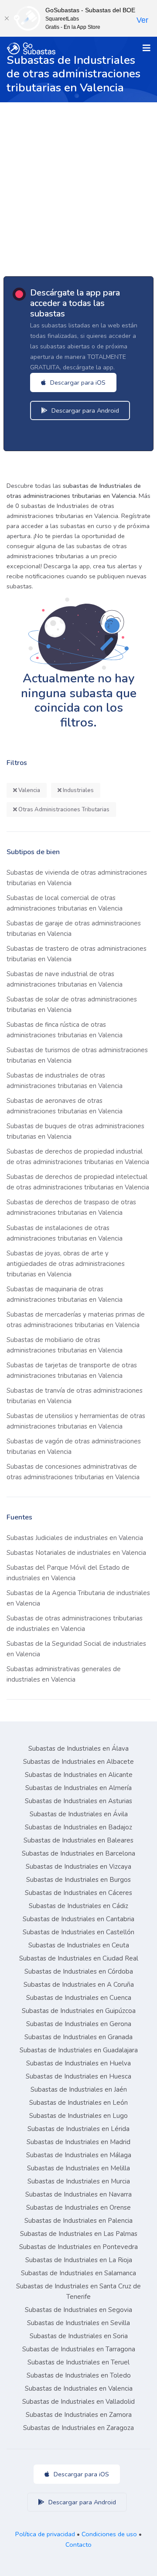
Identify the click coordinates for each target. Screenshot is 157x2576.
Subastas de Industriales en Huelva (78, 2063)
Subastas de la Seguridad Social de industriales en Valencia (76, 1649)
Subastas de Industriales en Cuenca (79, 1998)
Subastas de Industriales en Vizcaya (78, 1867)
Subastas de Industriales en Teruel (78, 2362)
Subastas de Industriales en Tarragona (79, 2349)
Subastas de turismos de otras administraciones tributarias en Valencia (77, 1055)
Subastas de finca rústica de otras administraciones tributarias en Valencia (65, 1030)
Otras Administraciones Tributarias (63, 810)
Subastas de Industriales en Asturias (78, 1801)
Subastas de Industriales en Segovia (78, 2310)
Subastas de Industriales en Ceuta (79, 1945)
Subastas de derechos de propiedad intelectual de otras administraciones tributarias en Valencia (78, 1182)
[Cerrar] (7, 18)
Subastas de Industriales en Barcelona (78, 1853)
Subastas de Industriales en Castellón (78, 1932)
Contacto (78, 2545)
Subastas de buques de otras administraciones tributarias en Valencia (75, 1131)
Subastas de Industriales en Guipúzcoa (79, 2011)
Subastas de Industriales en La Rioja (79, 2260)
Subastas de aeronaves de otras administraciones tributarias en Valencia (65, 1106)
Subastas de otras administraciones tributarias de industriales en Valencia (75, 1623)
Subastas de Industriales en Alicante (79, 1775)
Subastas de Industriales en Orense (78, 2208)
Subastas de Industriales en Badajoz (78, 1827)
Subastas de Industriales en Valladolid (78, 2402)
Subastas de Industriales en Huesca (78, 2076)
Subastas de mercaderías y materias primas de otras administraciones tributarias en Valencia (76, 1320)
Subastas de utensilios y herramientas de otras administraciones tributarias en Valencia (76, 1421)
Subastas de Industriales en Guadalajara (79, 2050)
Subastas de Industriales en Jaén (79, 2089)
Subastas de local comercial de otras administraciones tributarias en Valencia (65, 903)
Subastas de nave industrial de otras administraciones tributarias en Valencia (65, 979)
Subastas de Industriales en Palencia (78, 2221)
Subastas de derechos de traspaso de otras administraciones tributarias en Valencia (71, 1207)
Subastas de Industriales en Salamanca (78, 2273)
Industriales (78, 790)
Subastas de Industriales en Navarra (78, 2194)
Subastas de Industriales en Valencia (79, 2388)
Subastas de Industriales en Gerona (79, 2024)
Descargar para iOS (77, 382)
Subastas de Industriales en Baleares (78, 1840)
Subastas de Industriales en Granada (78, 2037)
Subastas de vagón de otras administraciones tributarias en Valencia (74, 1446)
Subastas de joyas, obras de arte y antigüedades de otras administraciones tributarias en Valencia (66, 1264)
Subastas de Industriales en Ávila (79, 1814)
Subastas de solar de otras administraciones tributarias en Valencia (72, 1005)
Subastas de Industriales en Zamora (79, 2415)
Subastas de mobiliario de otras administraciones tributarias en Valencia (65, 1345)
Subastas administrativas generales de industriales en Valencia (64, 1674)
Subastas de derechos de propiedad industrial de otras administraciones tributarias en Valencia (78, 1157)
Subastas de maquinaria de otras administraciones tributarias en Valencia (65, 1294)
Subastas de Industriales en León (78, 2103)
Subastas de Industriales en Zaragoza (78, 2428)
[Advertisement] (78, 185)
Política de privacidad (45, 2534)
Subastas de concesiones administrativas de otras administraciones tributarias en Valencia (73, 1472)
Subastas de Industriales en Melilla (78, 2168)
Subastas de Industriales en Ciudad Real (79, 1958)
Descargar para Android (84, 410)
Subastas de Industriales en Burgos (78, 1880)
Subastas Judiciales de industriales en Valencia (75, 1538)
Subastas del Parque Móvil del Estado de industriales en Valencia (68, 1573)
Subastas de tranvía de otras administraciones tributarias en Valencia (75, 1396)
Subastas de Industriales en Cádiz (78, 1906)
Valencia (29, 790)
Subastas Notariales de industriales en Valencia (76, 1553)
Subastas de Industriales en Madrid (78, 2142)
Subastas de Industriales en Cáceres (78, 1893)
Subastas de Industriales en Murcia (79, 2181)
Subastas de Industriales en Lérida (78, 2129)
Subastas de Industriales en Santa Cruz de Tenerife (78, 2291)
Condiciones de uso (109, 2534)
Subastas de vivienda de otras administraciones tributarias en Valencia (77, 878)
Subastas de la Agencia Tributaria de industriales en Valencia (78, 1598)
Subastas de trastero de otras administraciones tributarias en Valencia (77, 954)
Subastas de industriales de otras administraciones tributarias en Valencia (65, 1081)
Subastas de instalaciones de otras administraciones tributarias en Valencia (65, 1233)
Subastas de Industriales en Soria (79, 2336)
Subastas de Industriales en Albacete (78, 1762)
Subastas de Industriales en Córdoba (79, 1971)
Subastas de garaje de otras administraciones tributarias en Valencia (74, 928)
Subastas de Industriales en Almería (78, 1788)
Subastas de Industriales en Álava (78, 1749)
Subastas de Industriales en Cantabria (78, 1919)
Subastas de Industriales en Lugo (78, 2116)
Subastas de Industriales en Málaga (79, 2155)
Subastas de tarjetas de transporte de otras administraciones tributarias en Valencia (72, 1370)
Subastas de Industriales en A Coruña (79, 1985)
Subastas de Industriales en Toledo (79, 2375)
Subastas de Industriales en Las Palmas (79, 2234)
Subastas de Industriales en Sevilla (78, 2323)
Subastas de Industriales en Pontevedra (78, 2247)
